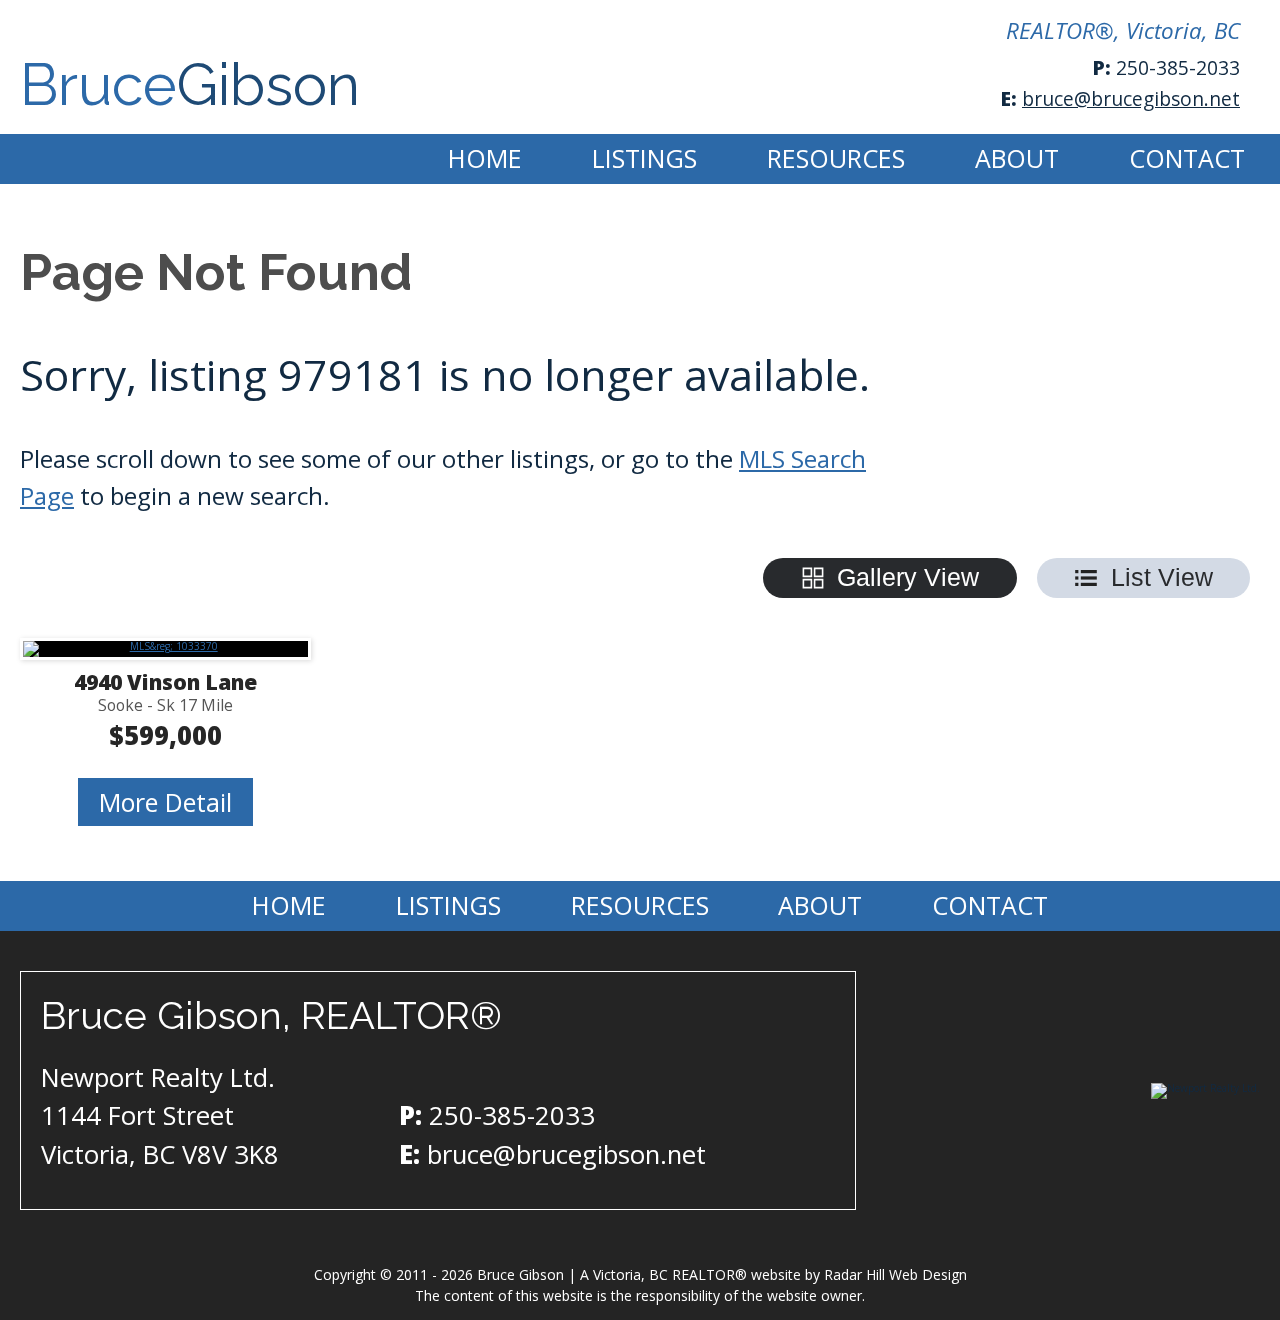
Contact (1187, 158)
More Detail (165, 802)
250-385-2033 (1178, 67)
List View (1162, 577)
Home (485, 158)
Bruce (190, 85)
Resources (836, 158)
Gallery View (908, 577)
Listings (644, 158)
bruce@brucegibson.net (1131, 98)
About (1017, 158)
